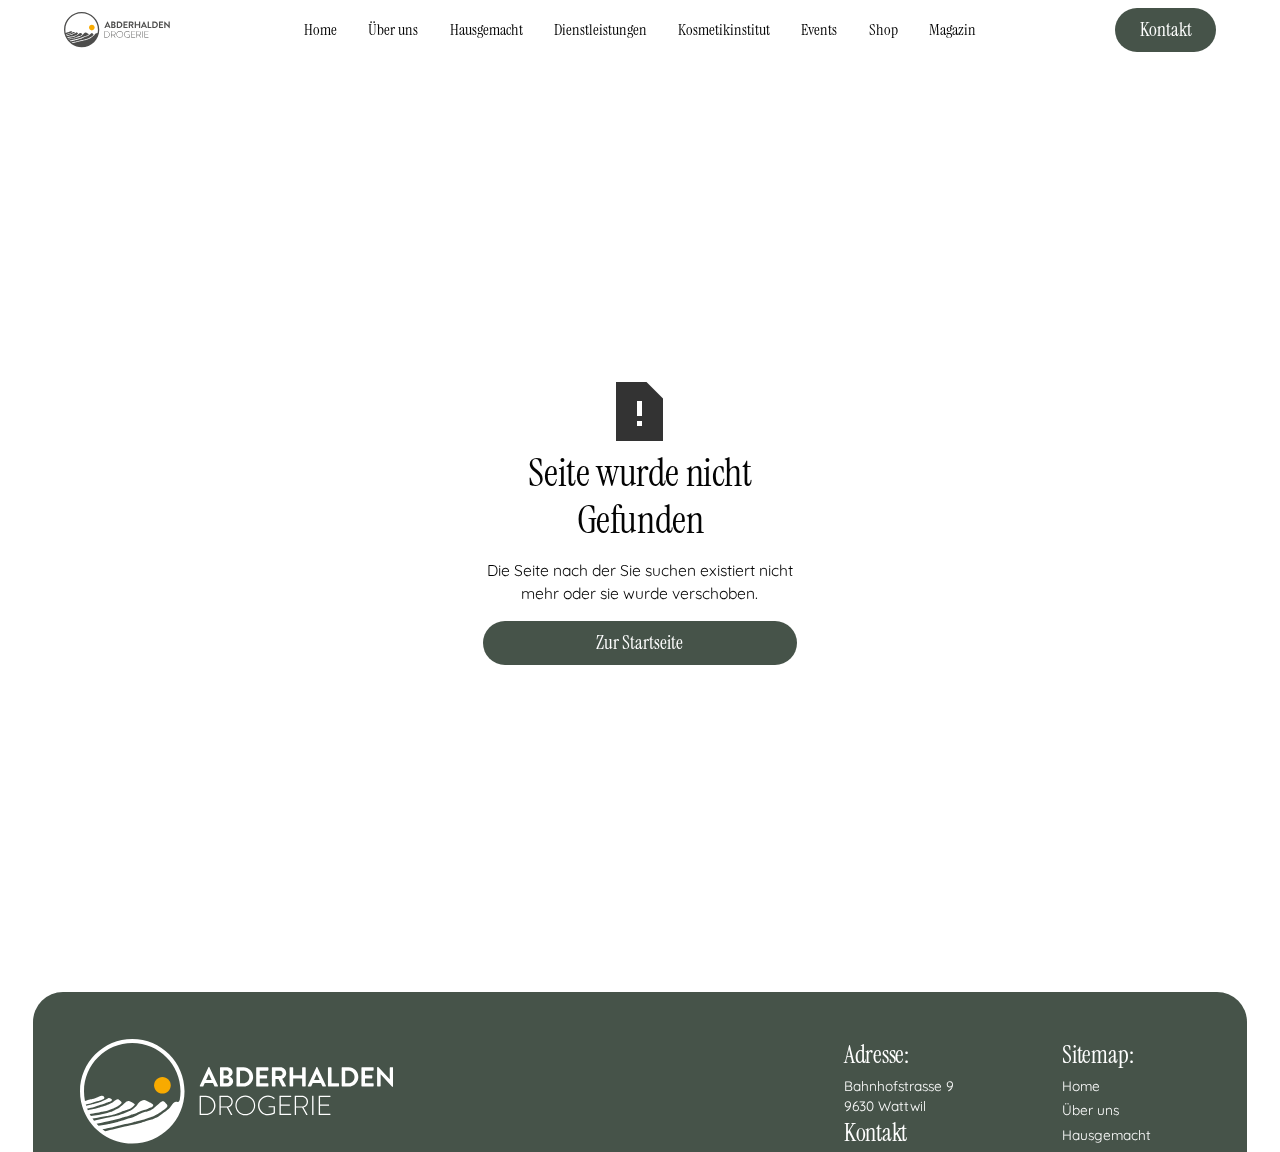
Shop (883, 29)
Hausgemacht (486, 29)
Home (320, 29)
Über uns (393, 29)
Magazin (952, 29)
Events (819, 29)
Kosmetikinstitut (724, 29)
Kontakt (1166, 29)
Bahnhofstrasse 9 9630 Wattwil (901, 1096)
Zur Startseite (639, 642)
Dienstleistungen (600, 29)
